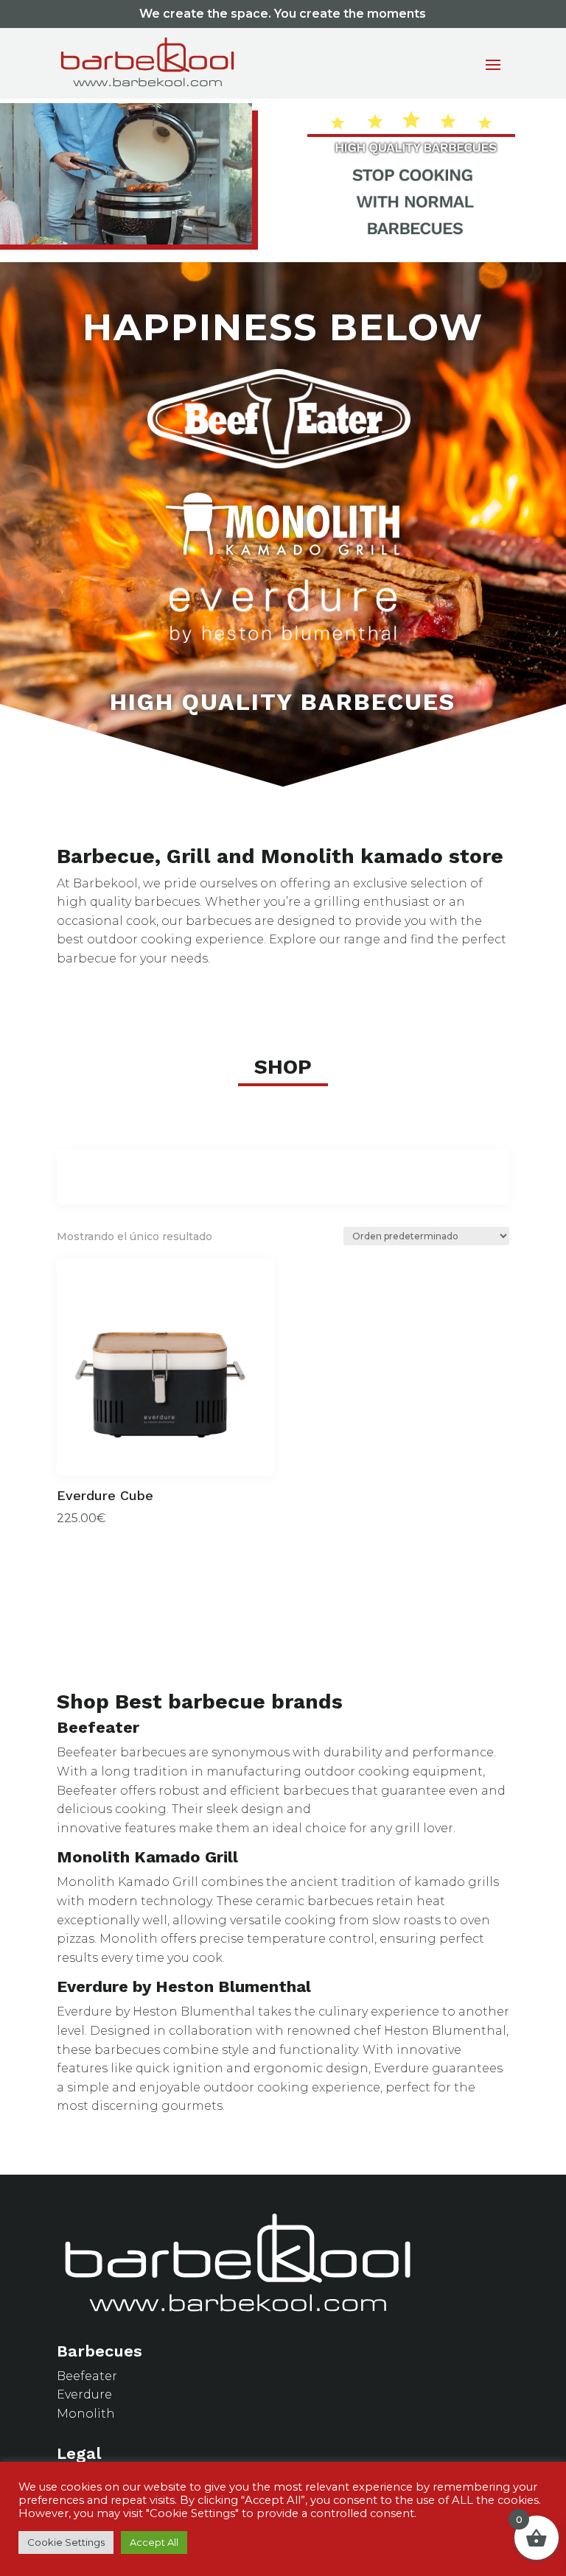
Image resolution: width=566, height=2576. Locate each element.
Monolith (86, 2414)
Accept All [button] (154, 2542)
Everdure (84, 2394)
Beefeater (87, 2376)
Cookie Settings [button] (66, 2542)
